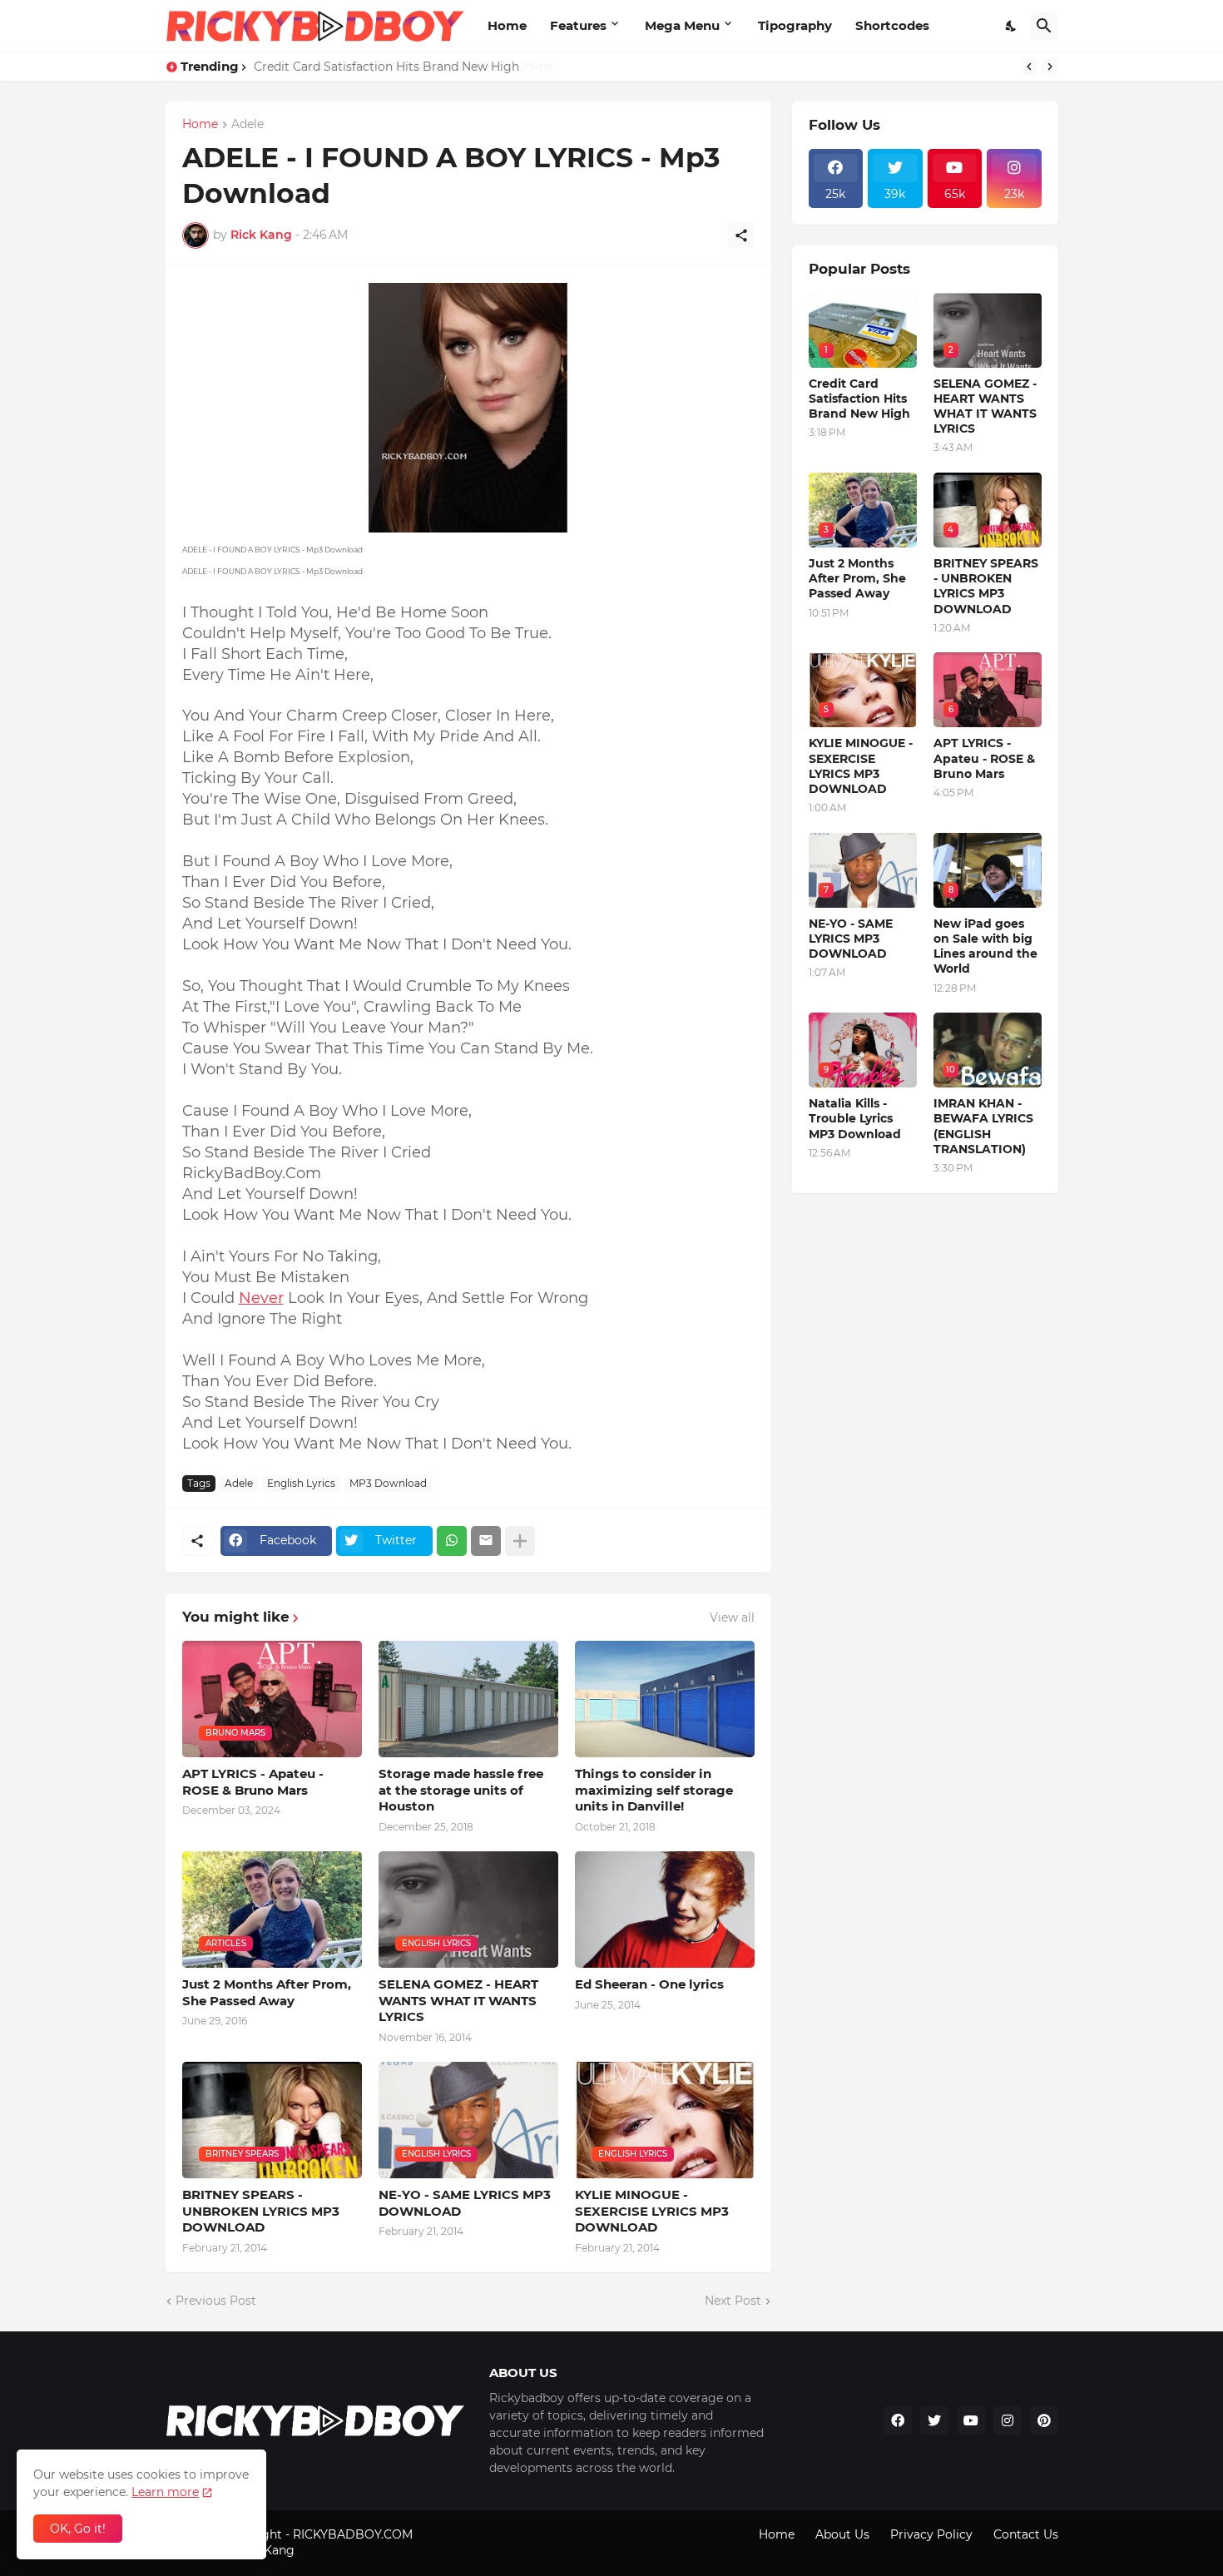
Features (578, 25)
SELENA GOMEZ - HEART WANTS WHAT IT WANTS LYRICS (458, 2000)
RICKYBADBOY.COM (353, 2534)
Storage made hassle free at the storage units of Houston (461, 1790)
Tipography (795, 25)
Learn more (165, 2492)
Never (261, 1298)
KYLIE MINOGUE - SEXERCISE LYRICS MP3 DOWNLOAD (652, 2211)
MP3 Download (388, 1483)
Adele (248, 125)
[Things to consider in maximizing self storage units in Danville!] (665, 1699)
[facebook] (898, 2420)
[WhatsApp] (452, 1541)
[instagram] (1008, 2420)
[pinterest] (1044, 2420)
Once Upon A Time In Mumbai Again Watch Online (402, 67)
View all (732, 1617)
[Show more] (520, 1541)
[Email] (486, 1541)
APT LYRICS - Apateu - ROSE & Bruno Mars (253, 1782)
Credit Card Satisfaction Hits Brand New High (859, 399)
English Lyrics (301, 1483)
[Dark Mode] (1012, 26)
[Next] (1050, 67)
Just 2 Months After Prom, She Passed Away (267, 1992)
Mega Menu (682, 25)
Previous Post (216, 2301)
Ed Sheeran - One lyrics (649, 1984)
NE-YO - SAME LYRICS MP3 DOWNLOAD (465, 2203)
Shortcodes (892, 25)
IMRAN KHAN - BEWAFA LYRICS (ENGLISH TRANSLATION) (983, 1126)
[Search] (1044, 26)
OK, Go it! (78, 2529)
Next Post (733, 2301)
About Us (842, 2534)
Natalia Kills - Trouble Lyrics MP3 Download (855, 1118)
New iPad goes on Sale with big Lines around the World (985, 946)
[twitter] (934, 2420)
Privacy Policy (931, 2534)
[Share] (741, 235)
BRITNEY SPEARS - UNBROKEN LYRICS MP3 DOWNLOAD (261, 2211)
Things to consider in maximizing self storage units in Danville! (654, 1790)
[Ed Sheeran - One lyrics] (665, 1910)
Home (507, 25)
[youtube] (971, 2420)
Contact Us (1026, 2534)
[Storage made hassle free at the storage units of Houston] (468, 1699)
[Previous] (1029, 67)
